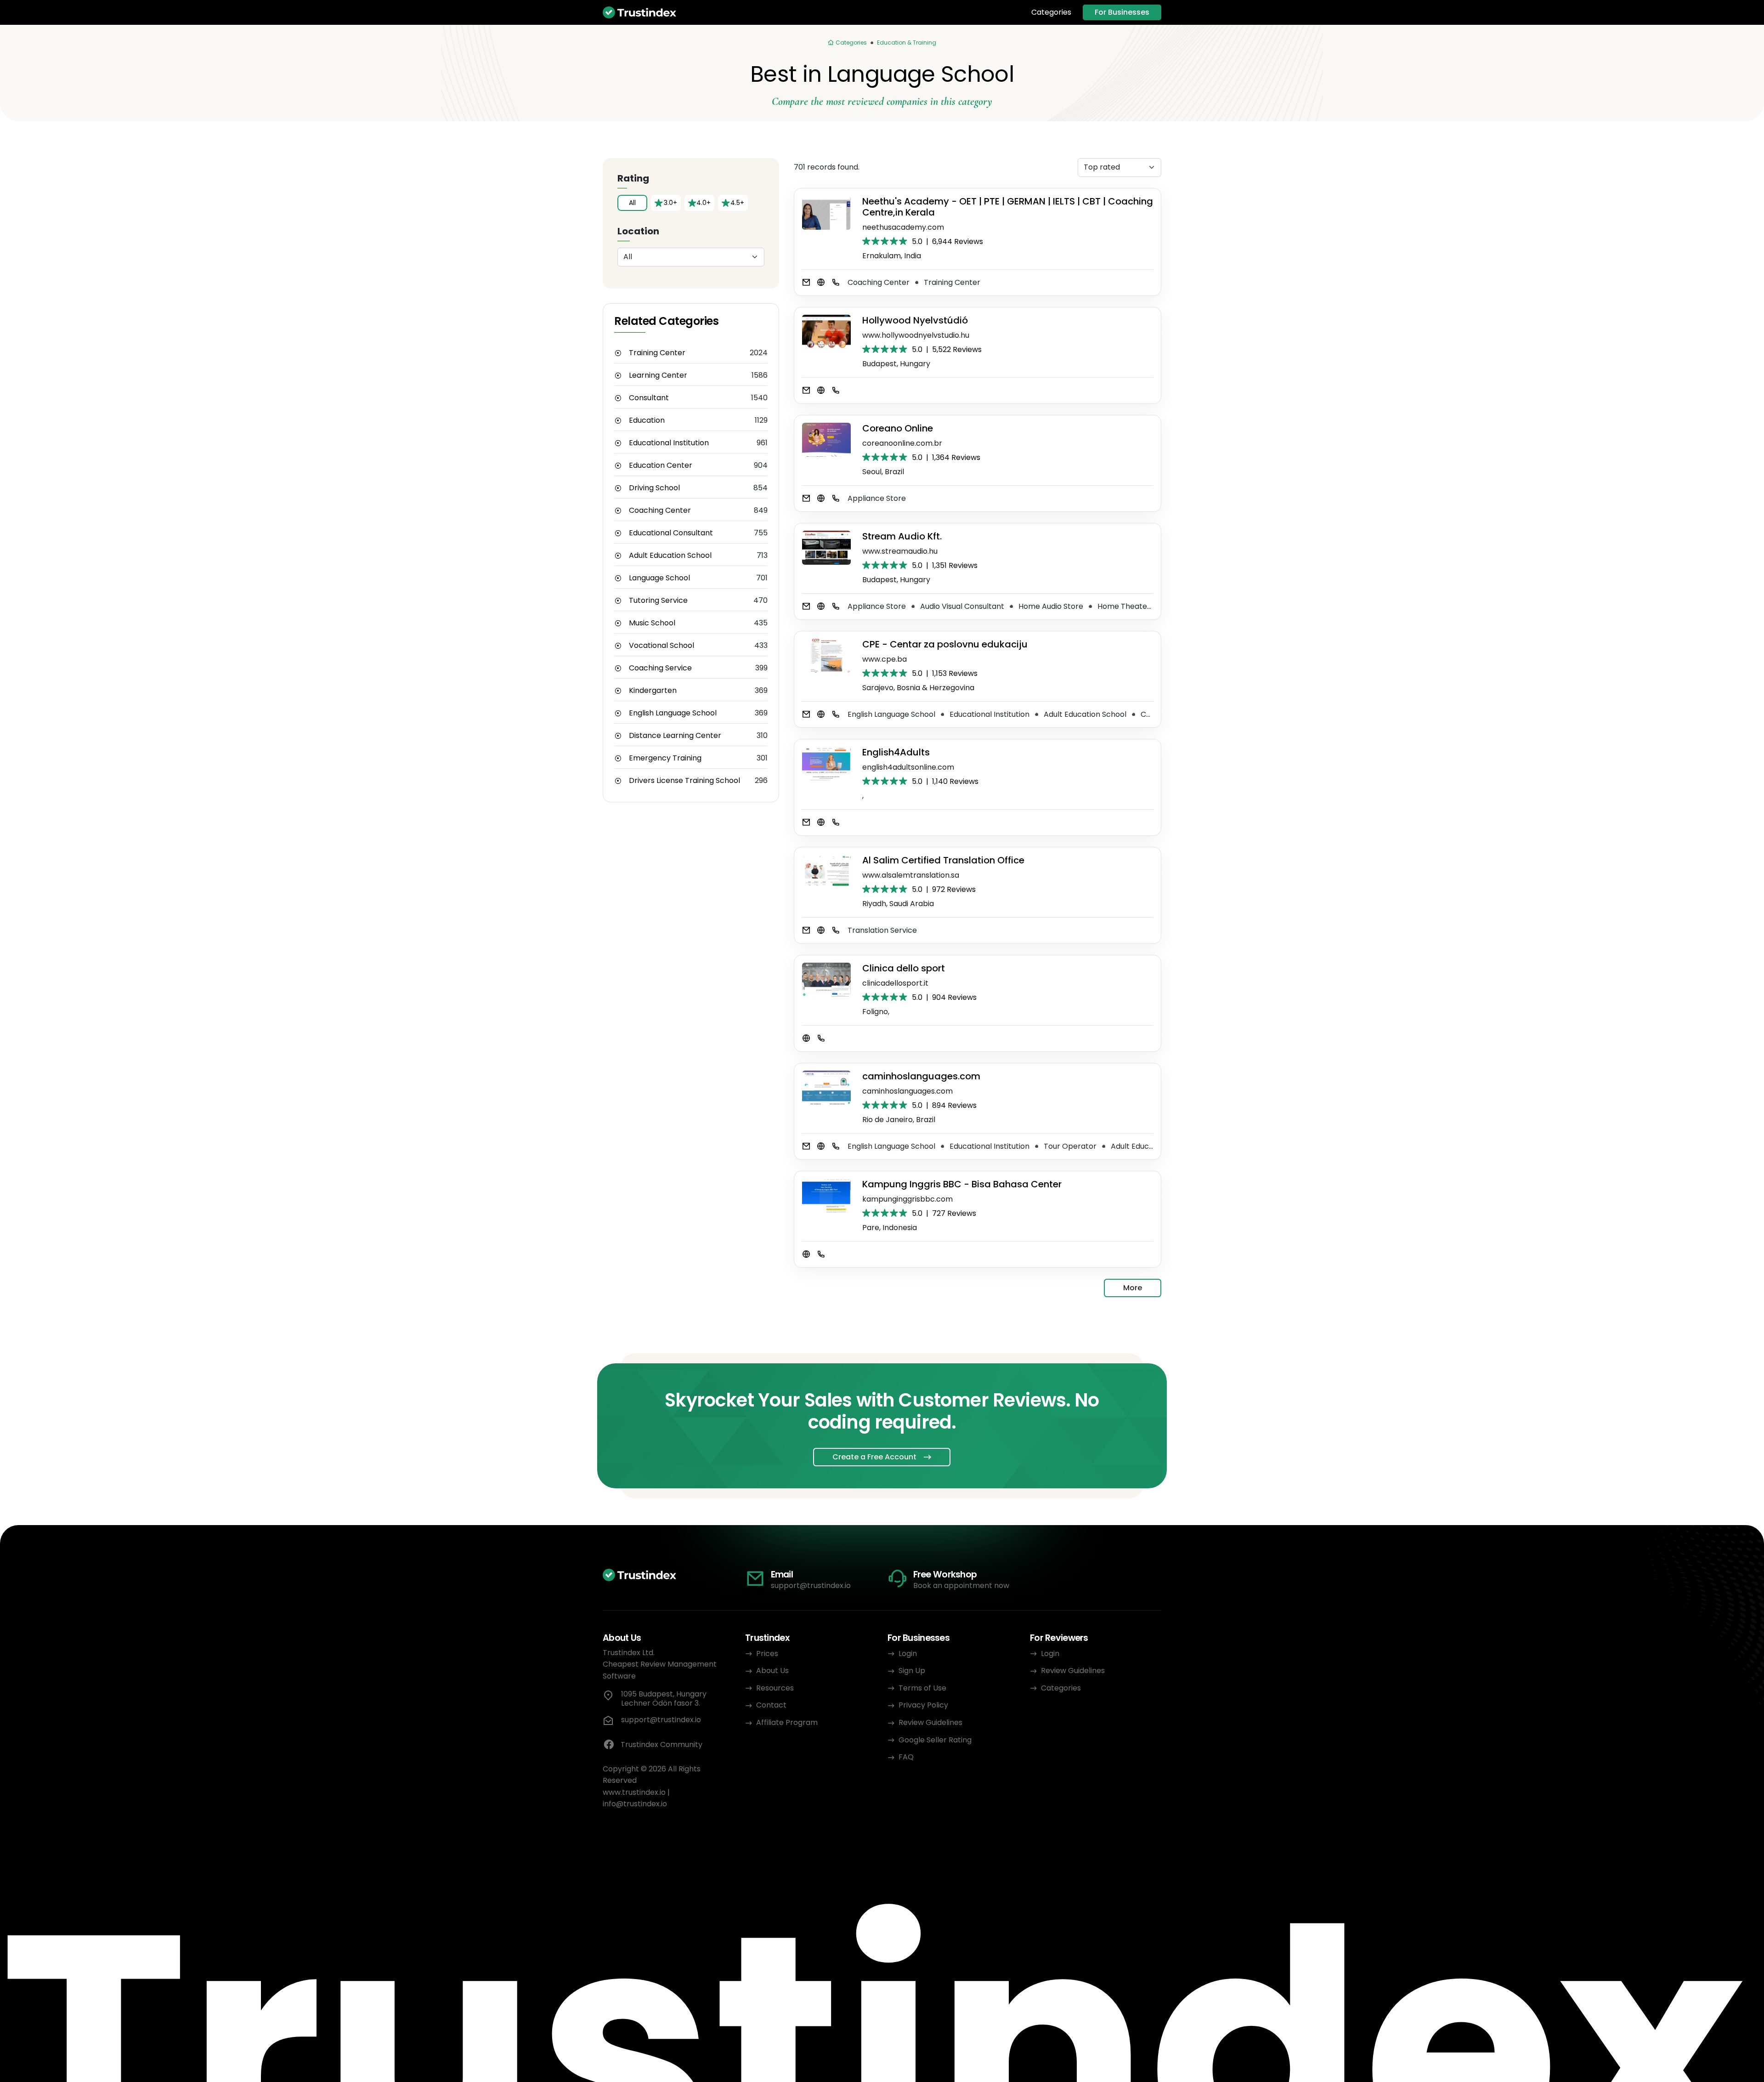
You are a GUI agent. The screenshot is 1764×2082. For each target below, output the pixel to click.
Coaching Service (660, 668)
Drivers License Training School (684, 781)
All (632, 203)
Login (908, 1654)
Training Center (657, 353)
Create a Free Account (874, 1457)
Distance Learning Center (675, 736)
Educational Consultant (671, 533)
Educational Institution (669, 443)
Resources (775, 1688)
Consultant (649, 398)
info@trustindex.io (635, 1804)
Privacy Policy (923, 1705)
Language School (659, 578)
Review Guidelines (930, 1722)
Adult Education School (670, 556)
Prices (767, 1654)
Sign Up (912, 1671)
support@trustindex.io (811, 1586)
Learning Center (658, 375)
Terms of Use (922, 1688)
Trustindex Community (661, 1744)
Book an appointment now (961, 1586)
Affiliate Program (787, 1722)
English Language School (673, 713)
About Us (772, 1671)
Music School (652, 623)
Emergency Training (665, 758)
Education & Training (907, 43)
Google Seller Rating (935, 1740)
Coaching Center (660, 511)
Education (647, 420)
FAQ (906, 1757)
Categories (1051, 12)
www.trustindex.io (634, 1792)
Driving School (654, 488)
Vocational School (661, 646)
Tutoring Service (658, 601)
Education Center (661, 465)
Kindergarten (653, 691)
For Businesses (1122, 12)
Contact (771, 1705)
